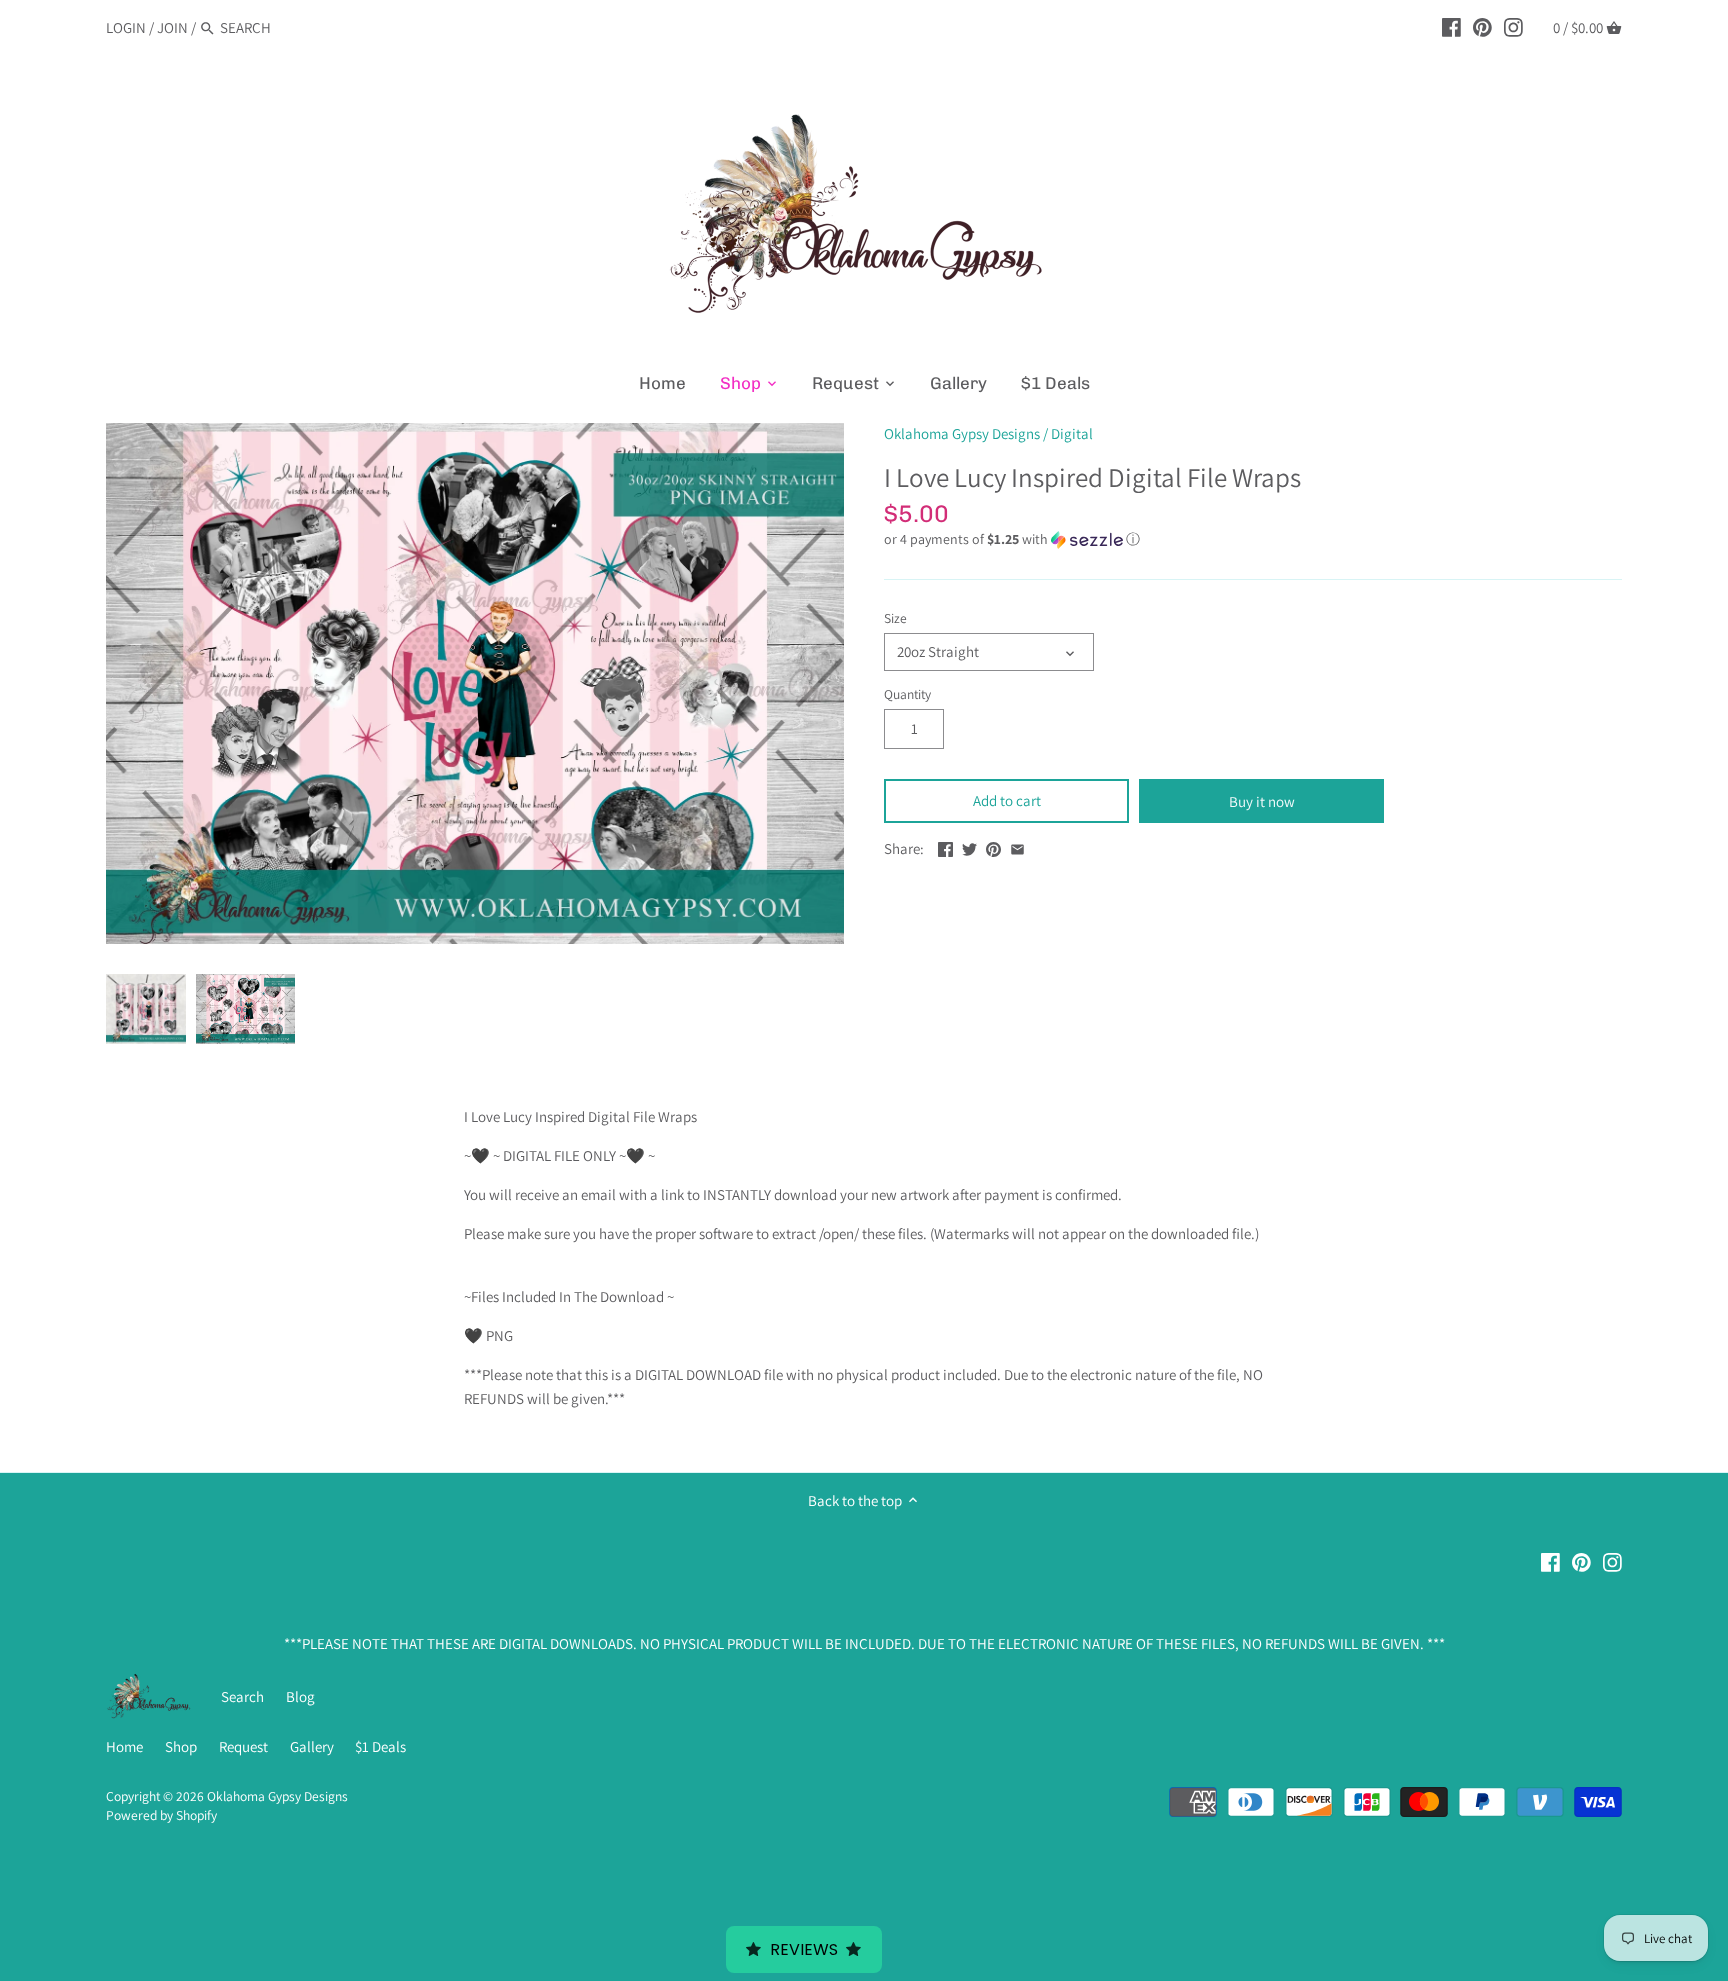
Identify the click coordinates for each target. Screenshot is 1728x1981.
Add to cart (1007, 800)
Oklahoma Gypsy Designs (962, 433)
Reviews (804, 1949)
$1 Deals (380, 1746)
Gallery (312, 1746)
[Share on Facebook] (945, 846)
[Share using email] (1017, 846)
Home (124, 1746)
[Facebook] (1451, 27)
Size (895, 618)
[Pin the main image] (993, 846)
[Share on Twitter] (969, 846)
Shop (181, 1746)
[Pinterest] (1482, 27)
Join (172, 27)
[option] (146, 1009)
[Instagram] (1513, 27)
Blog (300, 1696)
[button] (1253, 539)
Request (243, 1746)
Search (242, 1696)
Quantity (907, 694)
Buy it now (1262, 801)
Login (126, 27)
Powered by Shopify (161, 1815)
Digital (1072, 433)
